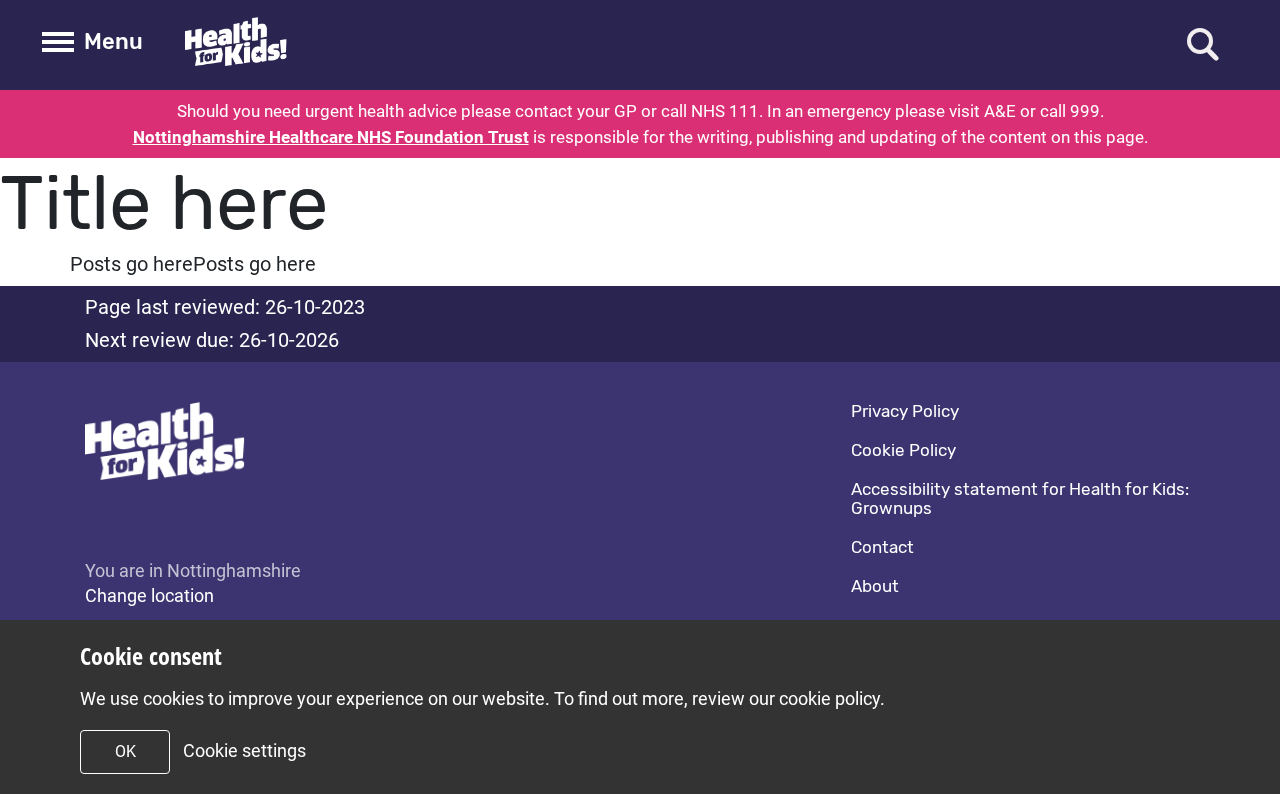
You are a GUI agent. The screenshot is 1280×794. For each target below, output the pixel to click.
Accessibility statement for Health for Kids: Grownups (1020, 498)
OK (125, 751)
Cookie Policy (903, 450)
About (875, 586)
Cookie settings (244, 750)
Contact (882, 547)
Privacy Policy (905, 411)
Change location (149, 595)
